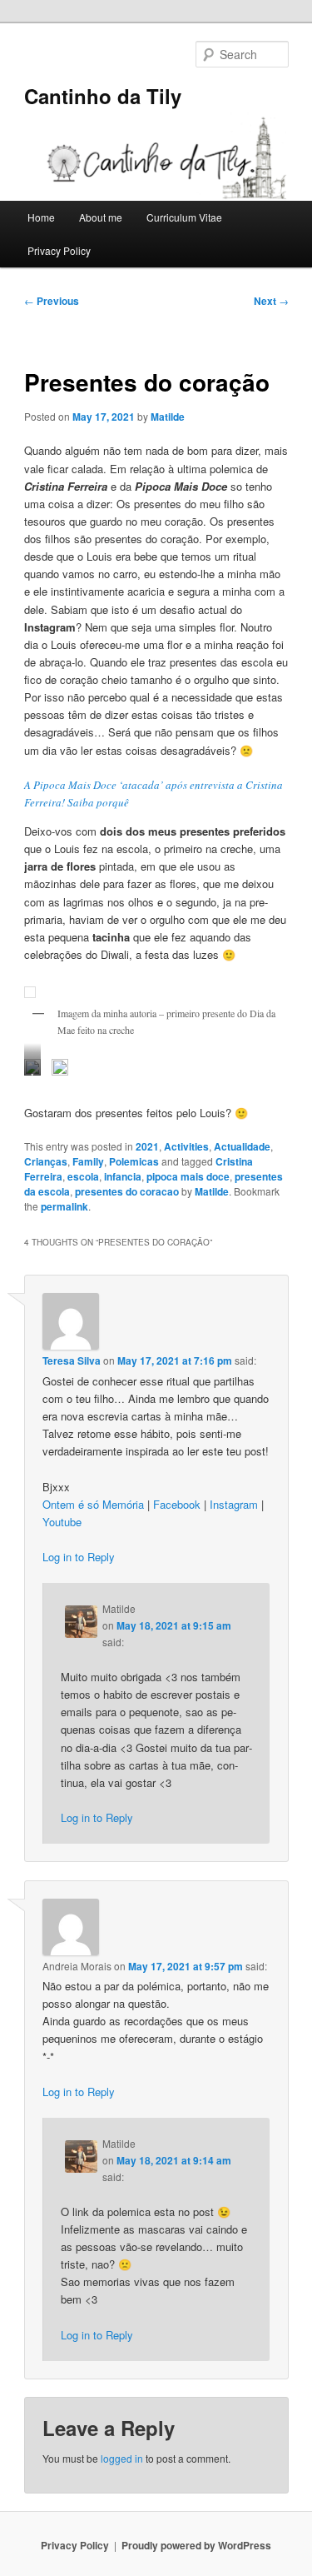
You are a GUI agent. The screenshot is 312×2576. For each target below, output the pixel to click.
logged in (122, 2458)
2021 (147, 1146)
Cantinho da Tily (103, 96)
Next (271, 301)
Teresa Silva (72, 1360)
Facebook (177, 1504)
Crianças (46, 1161)
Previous (52, 301)
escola (83, 1176)
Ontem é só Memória (93, 1504)
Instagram (234, 1504)
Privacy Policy (59, 250)
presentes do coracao (127, 1191)
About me (101, 217)
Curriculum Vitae (184, 217)
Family (88, 1161)
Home (41, 217)
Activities (186, 1146)
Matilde (168, 417)
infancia (123, 1176)
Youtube (62, 1522)
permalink (64, 1206)
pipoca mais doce (188, 1176)
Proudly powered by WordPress (196, 2545)
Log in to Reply (79, 1557)
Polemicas (134, 1161)
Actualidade (242, 1146)
